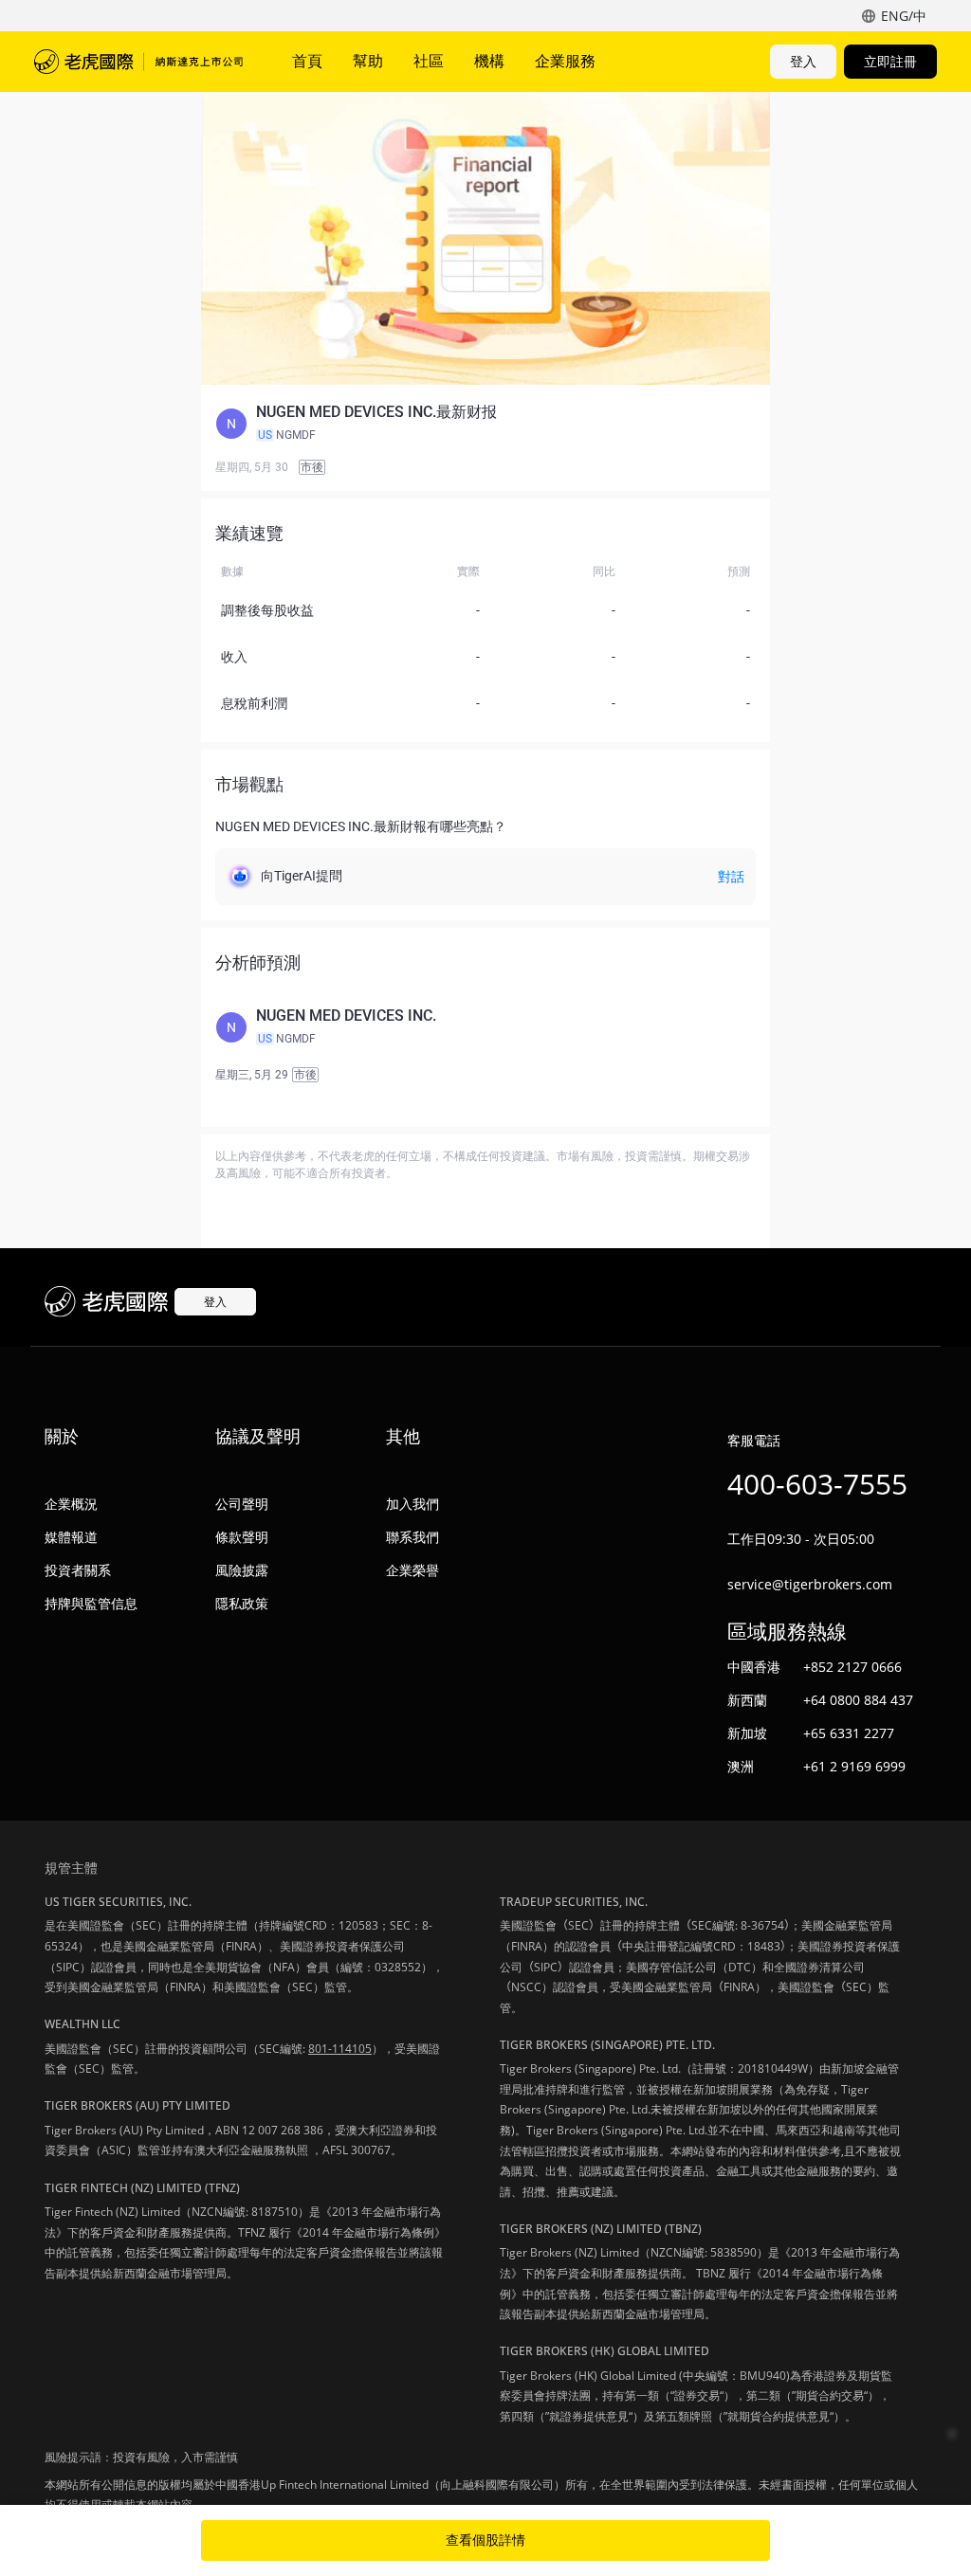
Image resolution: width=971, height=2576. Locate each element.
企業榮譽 (412, 1570)
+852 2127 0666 (852, 1667)
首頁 (307, 61)
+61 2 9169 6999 (854, 1766)
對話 (731, 877)
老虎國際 (138, 62)
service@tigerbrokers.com (810, 1584)
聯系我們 (412, 1537)
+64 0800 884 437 (858, 1700)
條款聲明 (242, 1537)
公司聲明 (242, 1504)
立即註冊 (890, 61)
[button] (485, 424)
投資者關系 (78, 1570)
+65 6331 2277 (849, 1733)
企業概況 (71, 1504)
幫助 (368, 61)
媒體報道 (71, 1537)
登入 (803, 61)
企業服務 (565, 61)
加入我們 (412, 1504)
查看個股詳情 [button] (485, 2540)
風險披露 (242, 1570)
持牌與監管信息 (91, 1603)
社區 (429, 61)
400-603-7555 (817, 1484)
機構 (489, 61)
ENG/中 (904, 16)
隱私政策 (242, 1603)
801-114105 (340, 2049)
